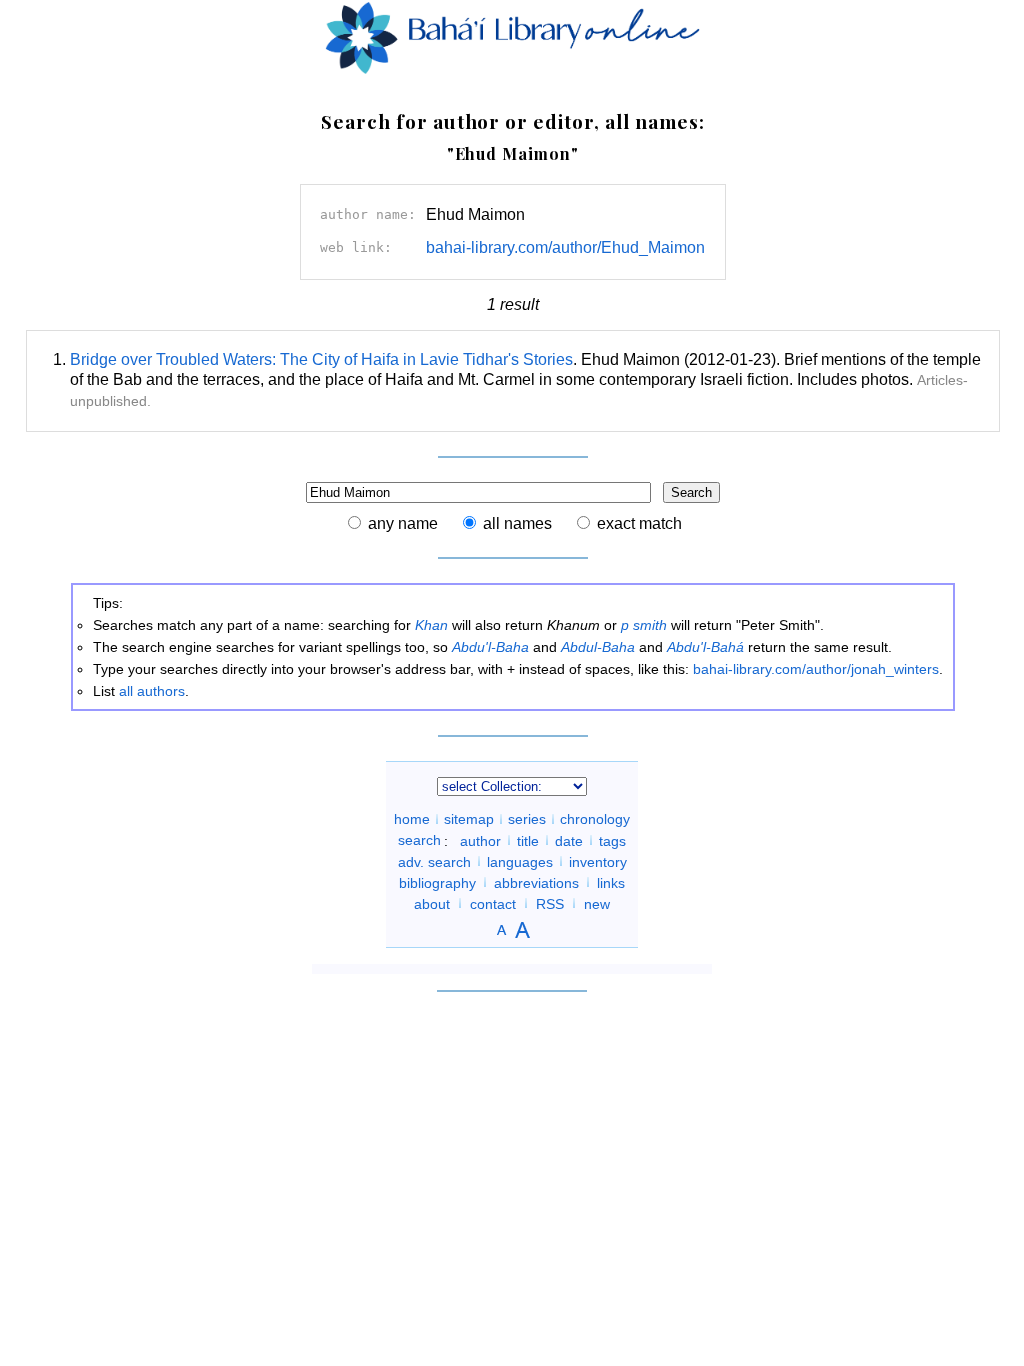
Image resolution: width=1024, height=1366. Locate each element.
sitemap (469, 819)
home (412, 819)
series (527, 819)
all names (517, 523)
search (419, 840)
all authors (152, 691)
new (597, 903)
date (569, 840)
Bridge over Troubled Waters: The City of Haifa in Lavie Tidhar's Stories (321, 359)
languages (520, 861)
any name (403, 523)
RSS (550, 903)
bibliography (437, 882)
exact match (639, 523)
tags (612, 840)
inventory (598, 861)
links (611, 882)
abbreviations (536, 882)
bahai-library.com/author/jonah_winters (816, 669)
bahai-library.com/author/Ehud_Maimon (565, 247)
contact (493, 903)
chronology (595, 819)
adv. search (434, 861)
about (432, 903)
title (528, 840)
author (480, 840)
